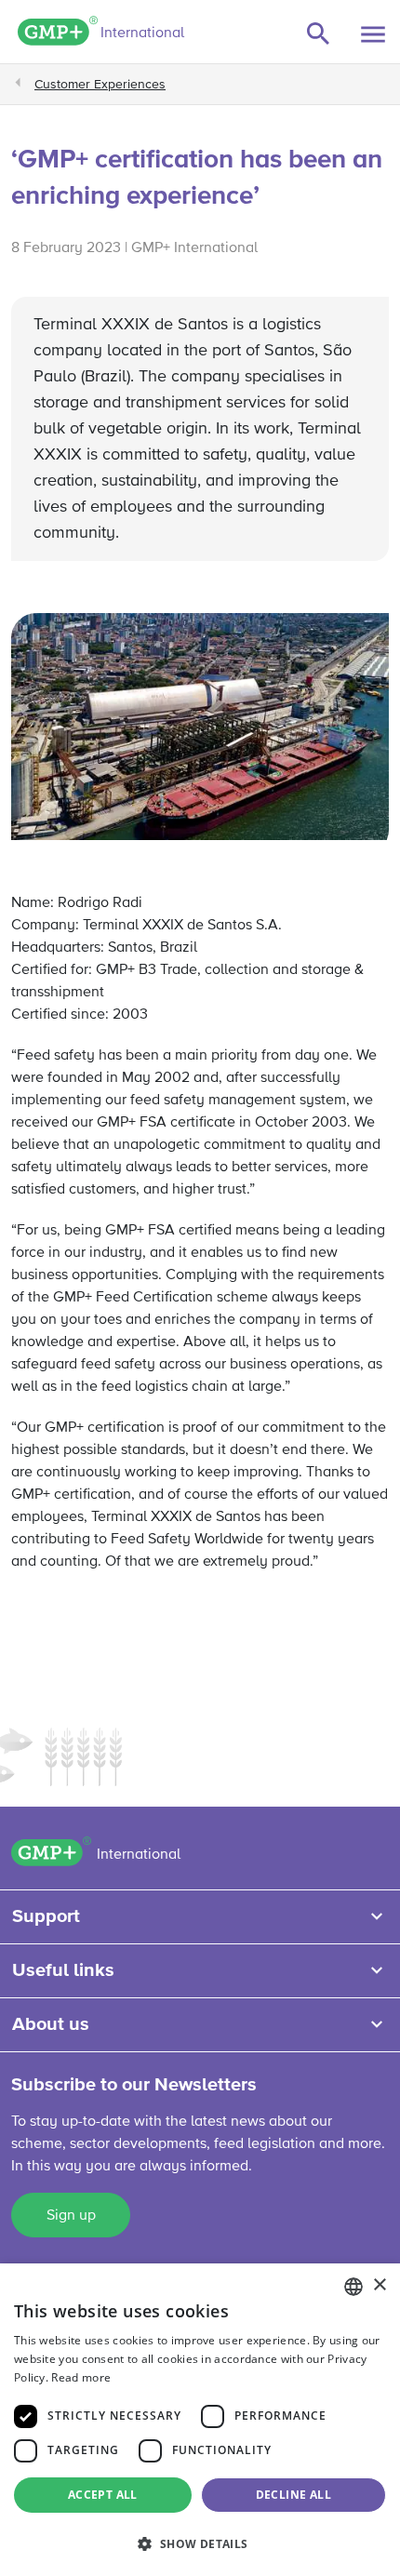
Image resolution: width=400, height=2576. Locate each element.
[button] (200, 2543)
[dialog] (200, 2420)
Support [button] (46, 1916)
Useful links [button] (63, 1970)
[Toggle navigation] (373, 34)
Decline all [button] (293, 2495)
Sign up (71, 2216)
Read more (81, 2377)
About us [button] (51, 2024)
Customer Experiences (100, 85)
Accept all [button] (103, 2495)
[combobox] (353, 2287)
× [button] (379, 2285)
